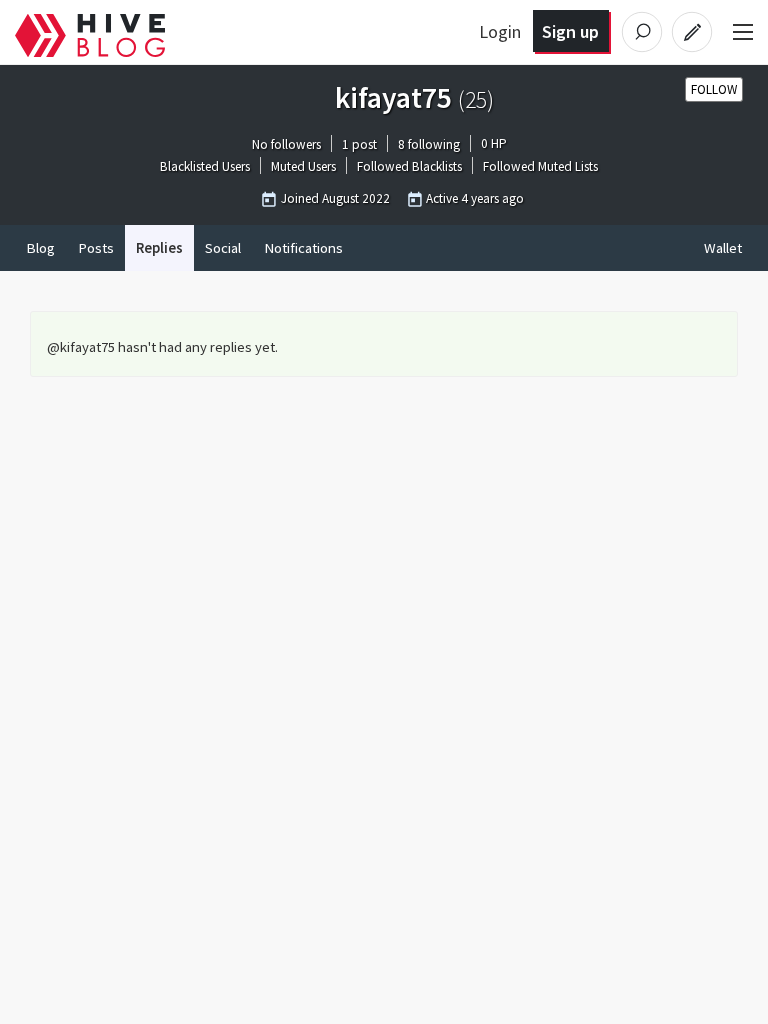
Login (500, 31)
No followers (286, 144)
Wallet (723, 248)
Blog (40, 248)
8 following (429, 144)
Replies (159, 248)
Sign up (570, 31)
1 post (359, 144)
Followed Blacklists (409, 167)
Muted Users (303, 167)
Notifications (303, 248)
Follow (714, 89)
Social (223, 248)
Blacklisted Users (205, 167)
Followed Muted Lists (540, 167)
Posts (96, 248)
